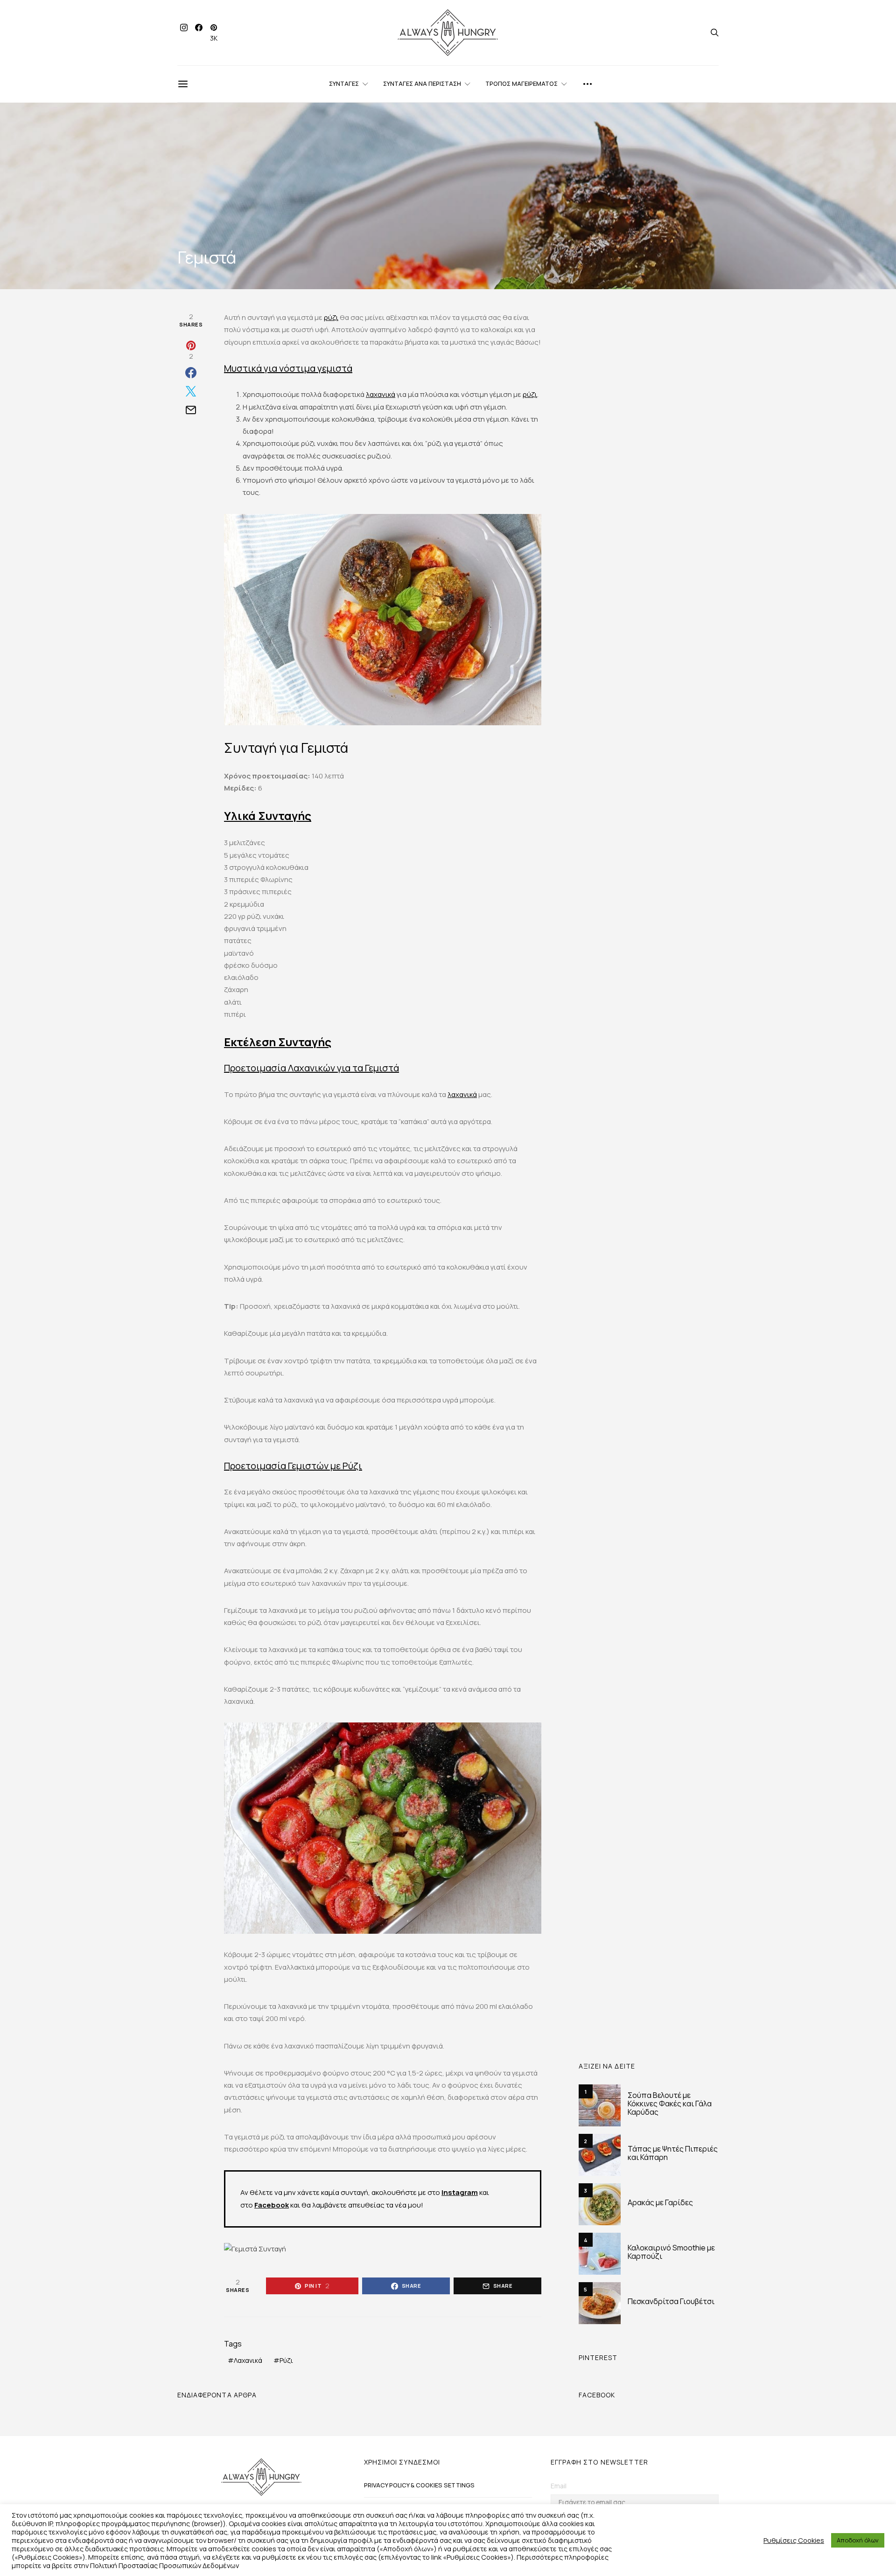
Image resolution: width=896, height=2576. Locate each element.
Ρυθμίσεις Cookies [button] (794, 2540)
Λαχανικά (248, 2360)
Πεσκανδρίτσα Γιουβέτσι (671, 2301)
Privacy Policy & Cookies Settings (419, 2485)
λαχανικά (381, 394)
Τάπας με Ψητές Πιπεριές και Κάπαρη (673, 2153)
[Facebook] (199, 33)
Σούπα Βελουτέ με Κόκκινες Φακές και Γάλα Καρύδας (670, 2104)
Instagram (460, 2192)
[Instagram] (184, 33)
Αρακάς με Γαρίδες (660, 2202)
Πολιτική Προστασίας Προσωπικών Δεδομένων (164, 2565)
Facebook (272, 2205)
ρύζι (331, 317)
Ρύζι (286, 2360)
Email (559, 2486)
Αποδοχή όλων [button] (858, 2540)
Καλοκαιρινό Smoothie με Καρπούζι (671, 2252)
